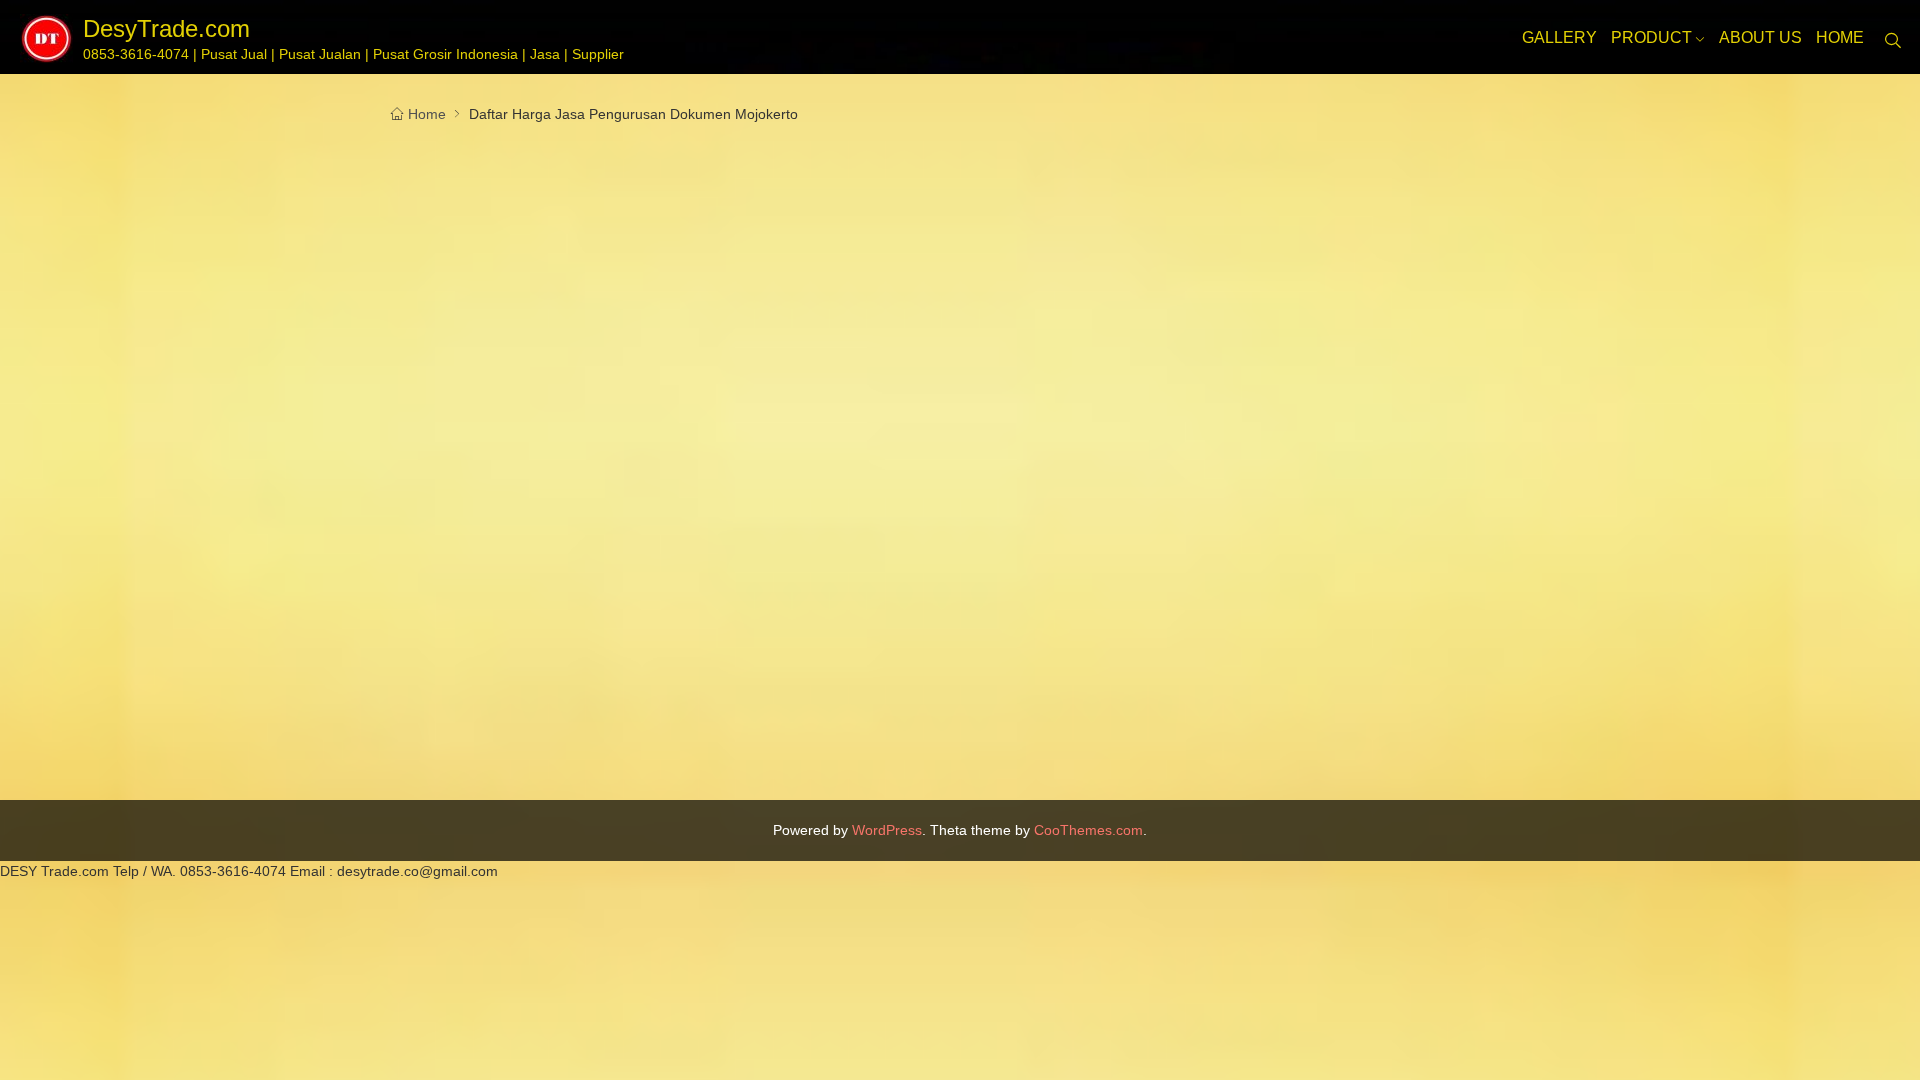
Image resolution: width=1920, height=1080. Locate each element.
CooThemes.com (1088, 830)
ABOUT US (1760, 37)
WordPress (887, 830)
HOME (1840, 37)
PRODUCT (1651, 37)
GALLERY (1559, 37)
